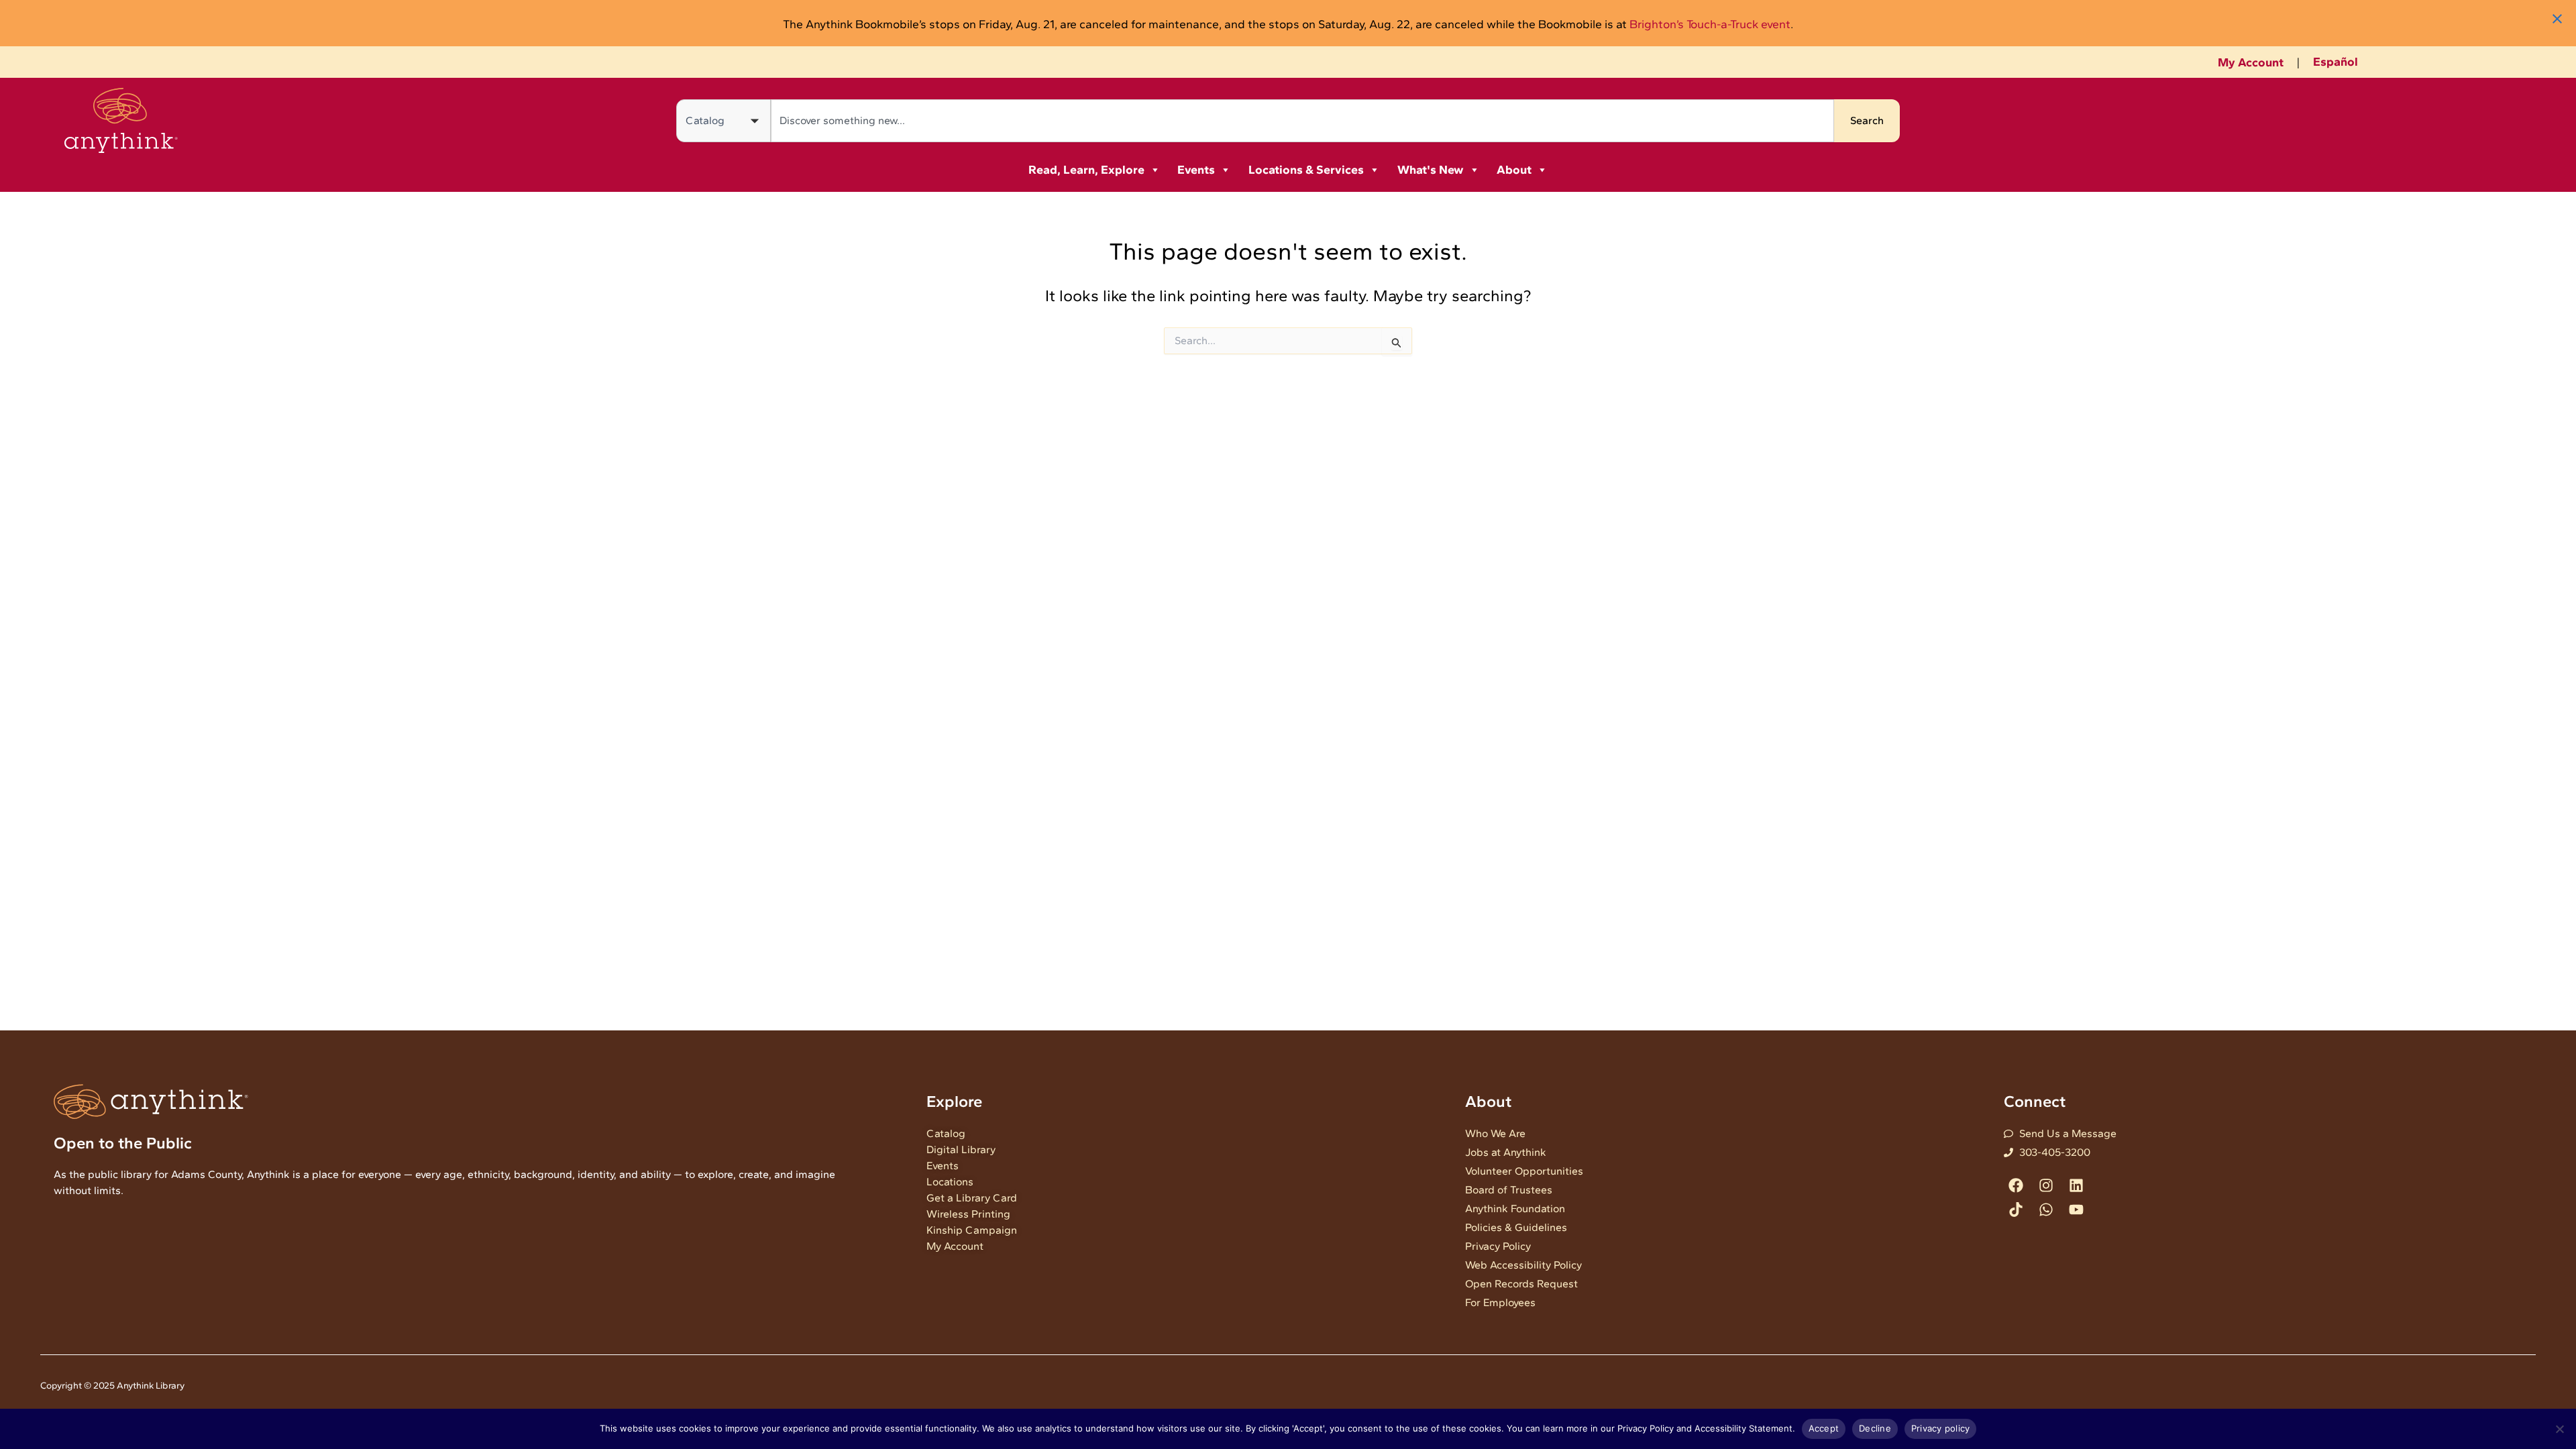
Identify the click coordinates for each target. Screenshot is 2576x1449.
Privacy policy (1941, 1428)
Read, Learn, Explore (1086, 170)
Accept (1824, 1428)
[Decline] (2559, 1429)
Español (2336, 62)
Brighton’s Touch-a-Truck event (1710, 24)
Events (1196, 170)
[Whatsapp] (2046, 1209)
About (1514, 170)
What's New (1431, 170)
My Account (2251, 62)
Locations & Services (1306, 170)
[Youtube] (2076, 1209)
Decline (1875, 1428)
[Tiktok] (2016, 1209)
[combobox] (1302, 121)
